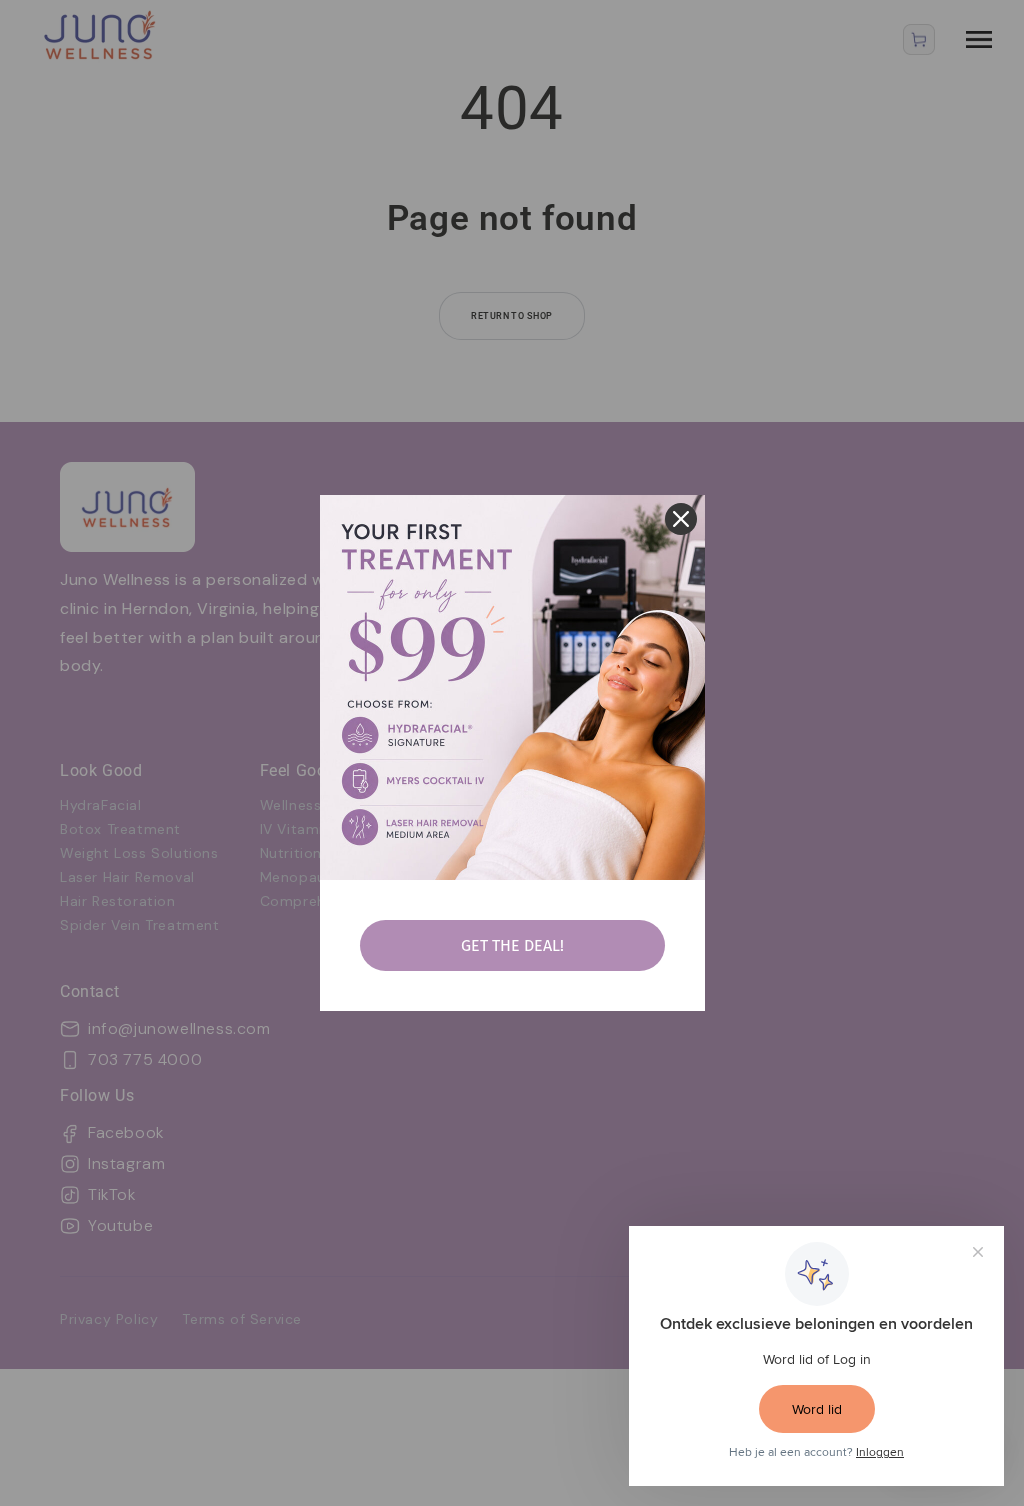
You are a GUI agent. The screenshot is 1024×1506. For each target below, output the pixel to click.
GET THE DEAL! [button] (512, 945)
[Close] (681, 519)
